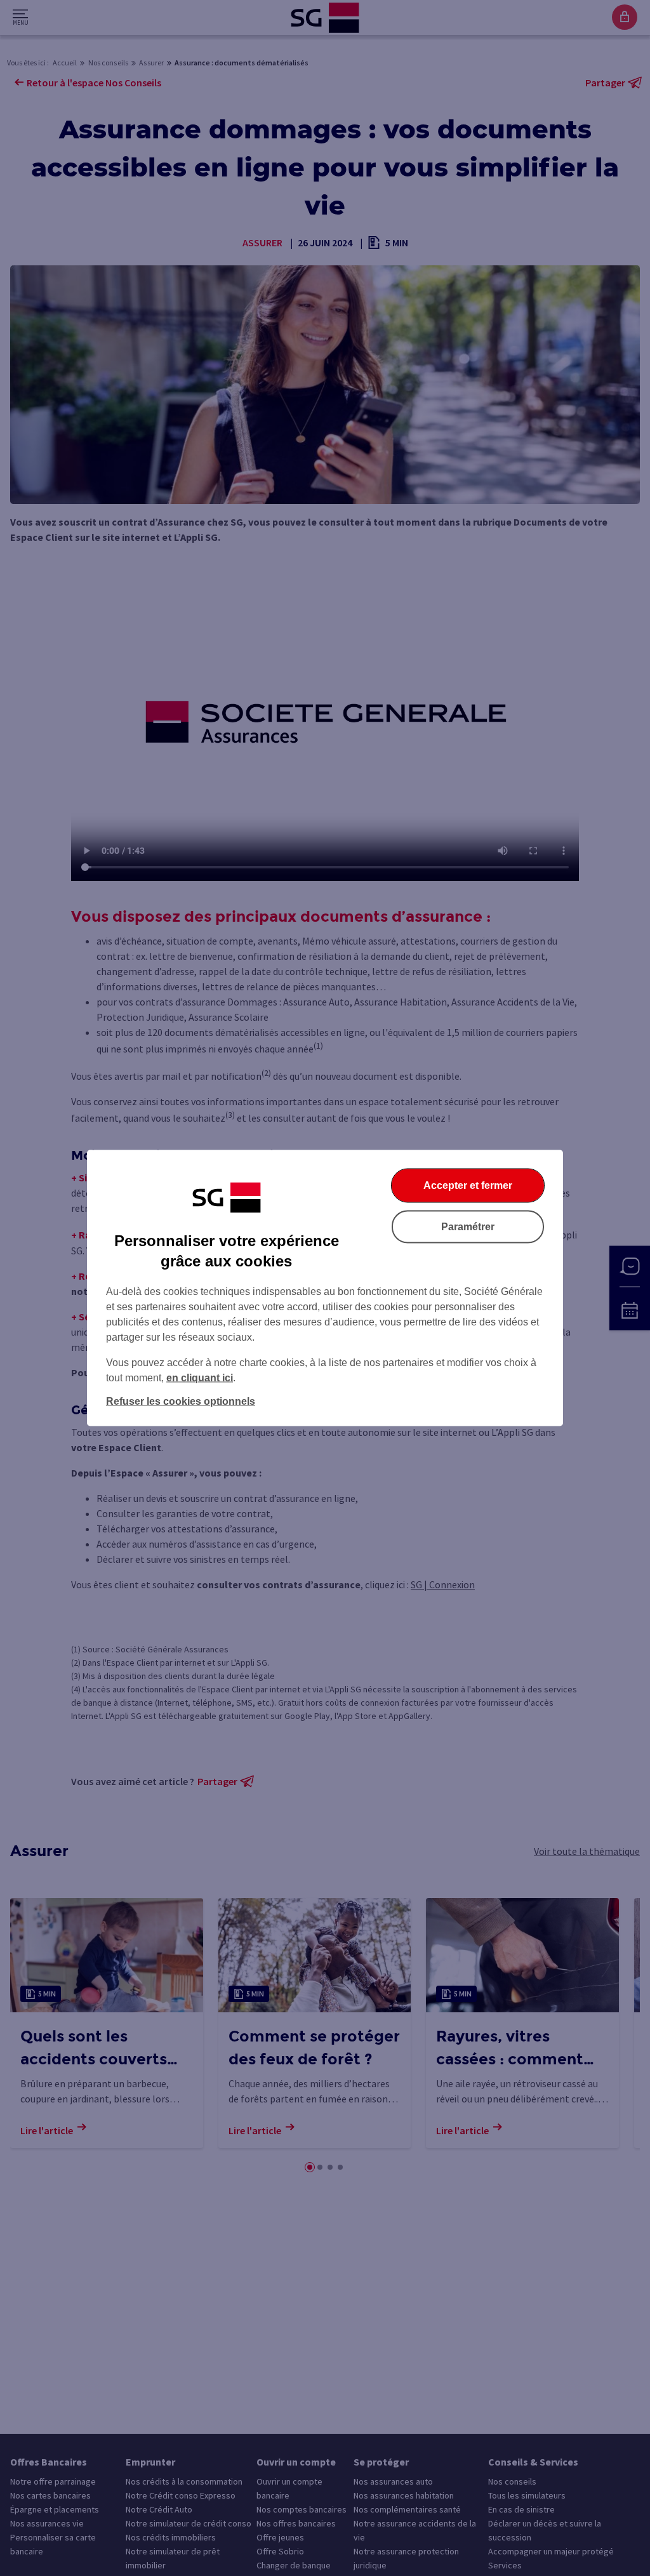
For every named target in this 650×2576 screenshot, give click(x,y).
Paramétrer (468, 1227)
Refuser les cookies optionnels (181, 1401)
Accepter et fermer (468, 1185)
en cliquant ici (200, 1378)
